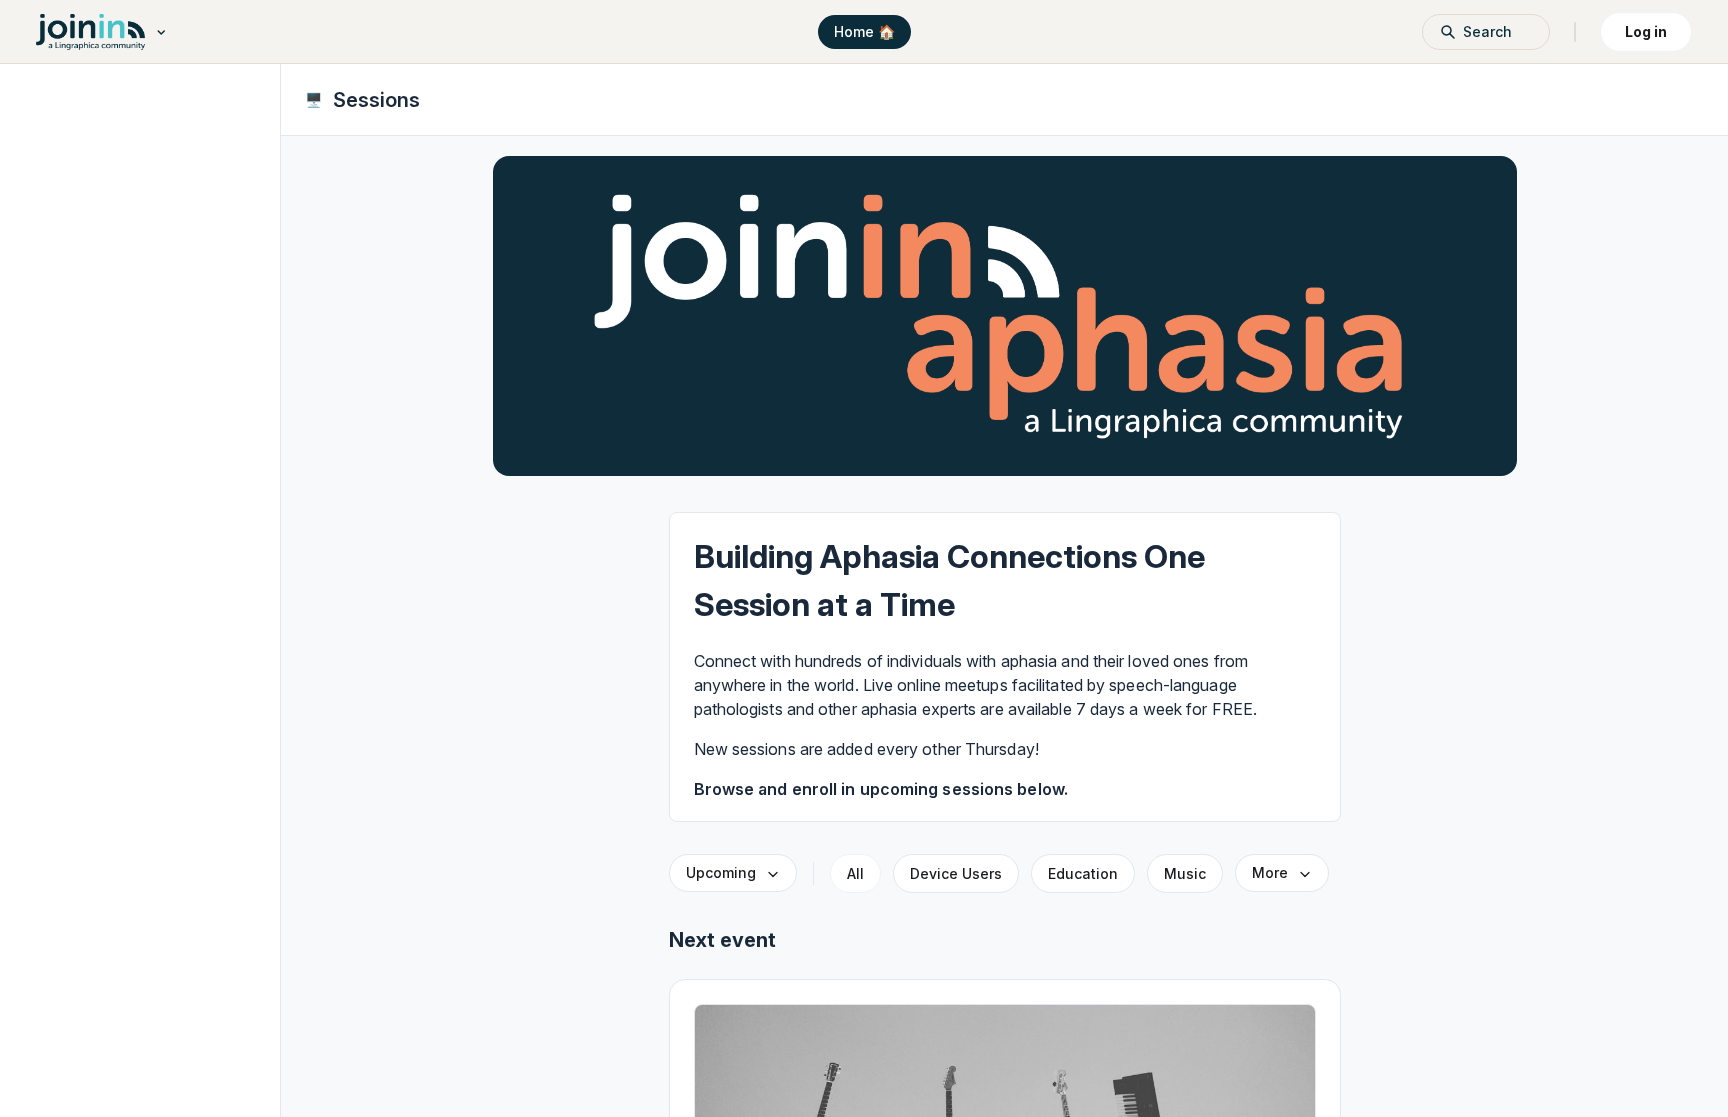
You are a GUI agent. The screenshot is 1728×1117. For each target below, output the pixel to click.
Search (1487, 31)
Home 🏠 (864, 31)
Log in (1646, 31)
